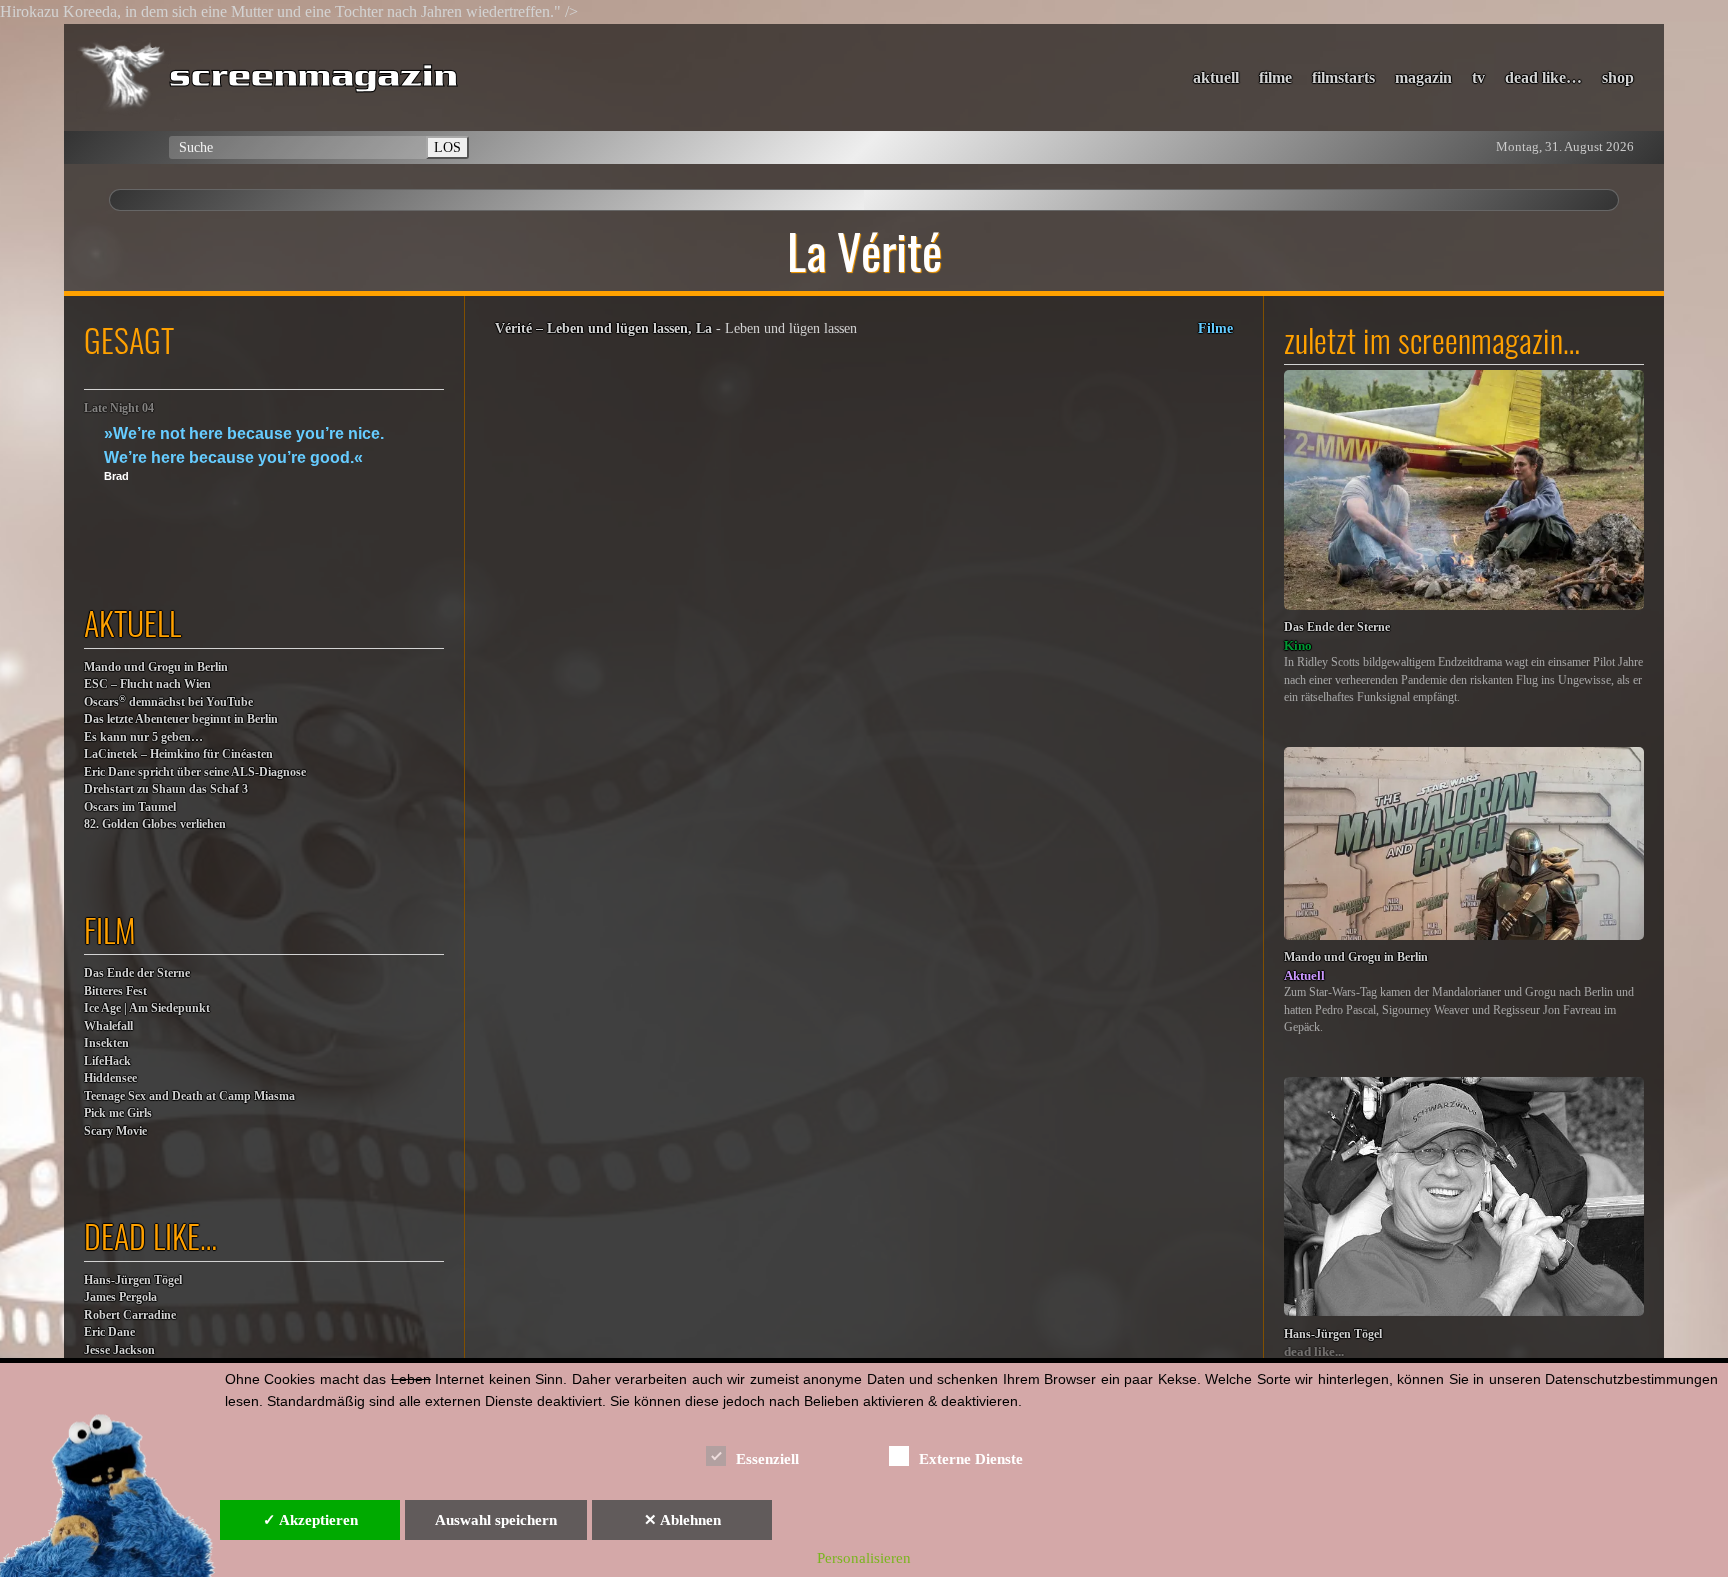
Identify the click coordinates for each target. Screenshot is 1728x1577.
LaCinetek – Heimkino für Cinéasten (178, 754)
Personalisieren (864, 1558)
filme (1275, 77)
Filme (1215, 328)
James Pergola (120, 1297)
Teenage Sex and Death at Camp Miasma (189, 1096)
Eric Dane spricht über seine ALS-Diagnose (195, 772)
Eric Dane (109, 1332)
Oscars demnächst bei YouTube (168, 701)
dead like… (1543, 77)
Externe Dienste (971, 1459)
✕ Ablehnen (682, 1520)
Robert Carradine (130, 1315)
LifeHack (107, 1061)
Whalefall (108, 1026)
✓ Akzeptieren (310, 1520)
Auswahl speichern (496, 1520)
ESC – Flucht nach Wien (147, 684)
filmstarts (1343, 77)
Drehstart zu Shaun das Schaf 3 (166, 789)
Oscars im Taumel (130, 807)
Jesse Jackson (119, 1350)
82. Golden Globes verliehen (155, 824)
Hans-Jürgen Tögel (133, 1280)
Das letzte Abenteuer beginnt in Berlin (181, 719)
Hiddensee (110, 1078)
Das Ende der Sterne (137, 973)
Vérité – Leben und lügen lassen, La (603, 328)
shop (1618, 77)
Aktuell (1304, 975)
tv (1478, 77)
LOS (447, 147)
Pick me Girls (118, 1113)
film (110, 929)
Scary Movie (115, 1131)
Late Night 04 (119, 408)
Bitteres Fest (115, 991)
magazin (1423, 77)
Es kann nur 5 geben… (143, 737)
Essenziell (767, 1459)
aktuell (1216, 77)
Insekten (106, 1043)
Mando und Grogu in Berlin (156, 667)
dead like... (1314, 1351)
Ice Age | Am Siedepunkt (147, 1008)
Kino (1298, 645)
